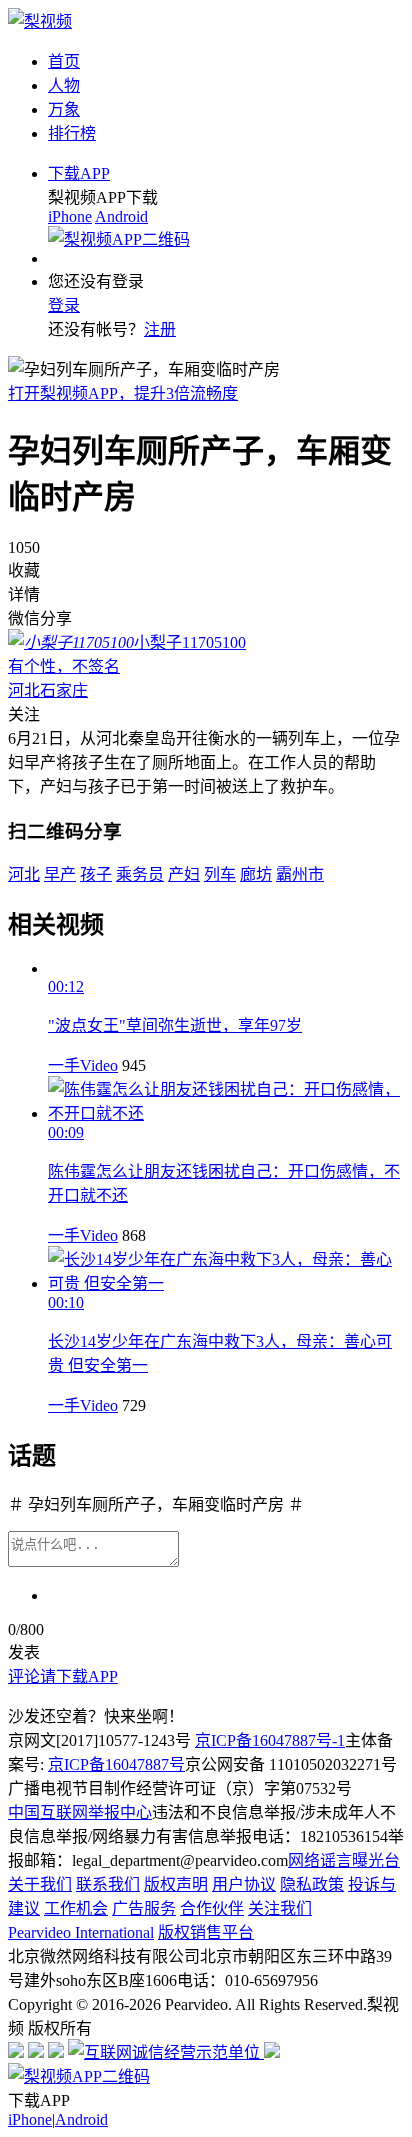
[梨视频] (40, 21)
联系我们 (108, 1884)
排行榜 (72, 133)
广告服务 (144, 1908)
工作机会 (76, 1908)
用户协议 (244, 1884)
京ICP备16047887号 (116, 1764)
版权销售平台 (206, 1932)
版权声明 (176, 1884)
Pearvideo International (81, 1932)
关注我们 (280, 1908)
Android (121, 216)
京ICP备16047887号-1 (270, 1740)
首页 (64, 61)
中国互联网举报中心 (80, 1812)
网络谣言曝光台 (344, 1860)
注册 (160, 329)
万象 (64, 109)
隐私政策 (312, 1884)
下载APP (79, 173)
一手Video (83, 1065)
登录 (64, 305)
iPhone (70, 216)
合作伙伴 (212, 1908)
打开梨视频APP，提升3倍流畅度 (123, 393)
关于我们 (40, 1884)
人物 (64, 85)
